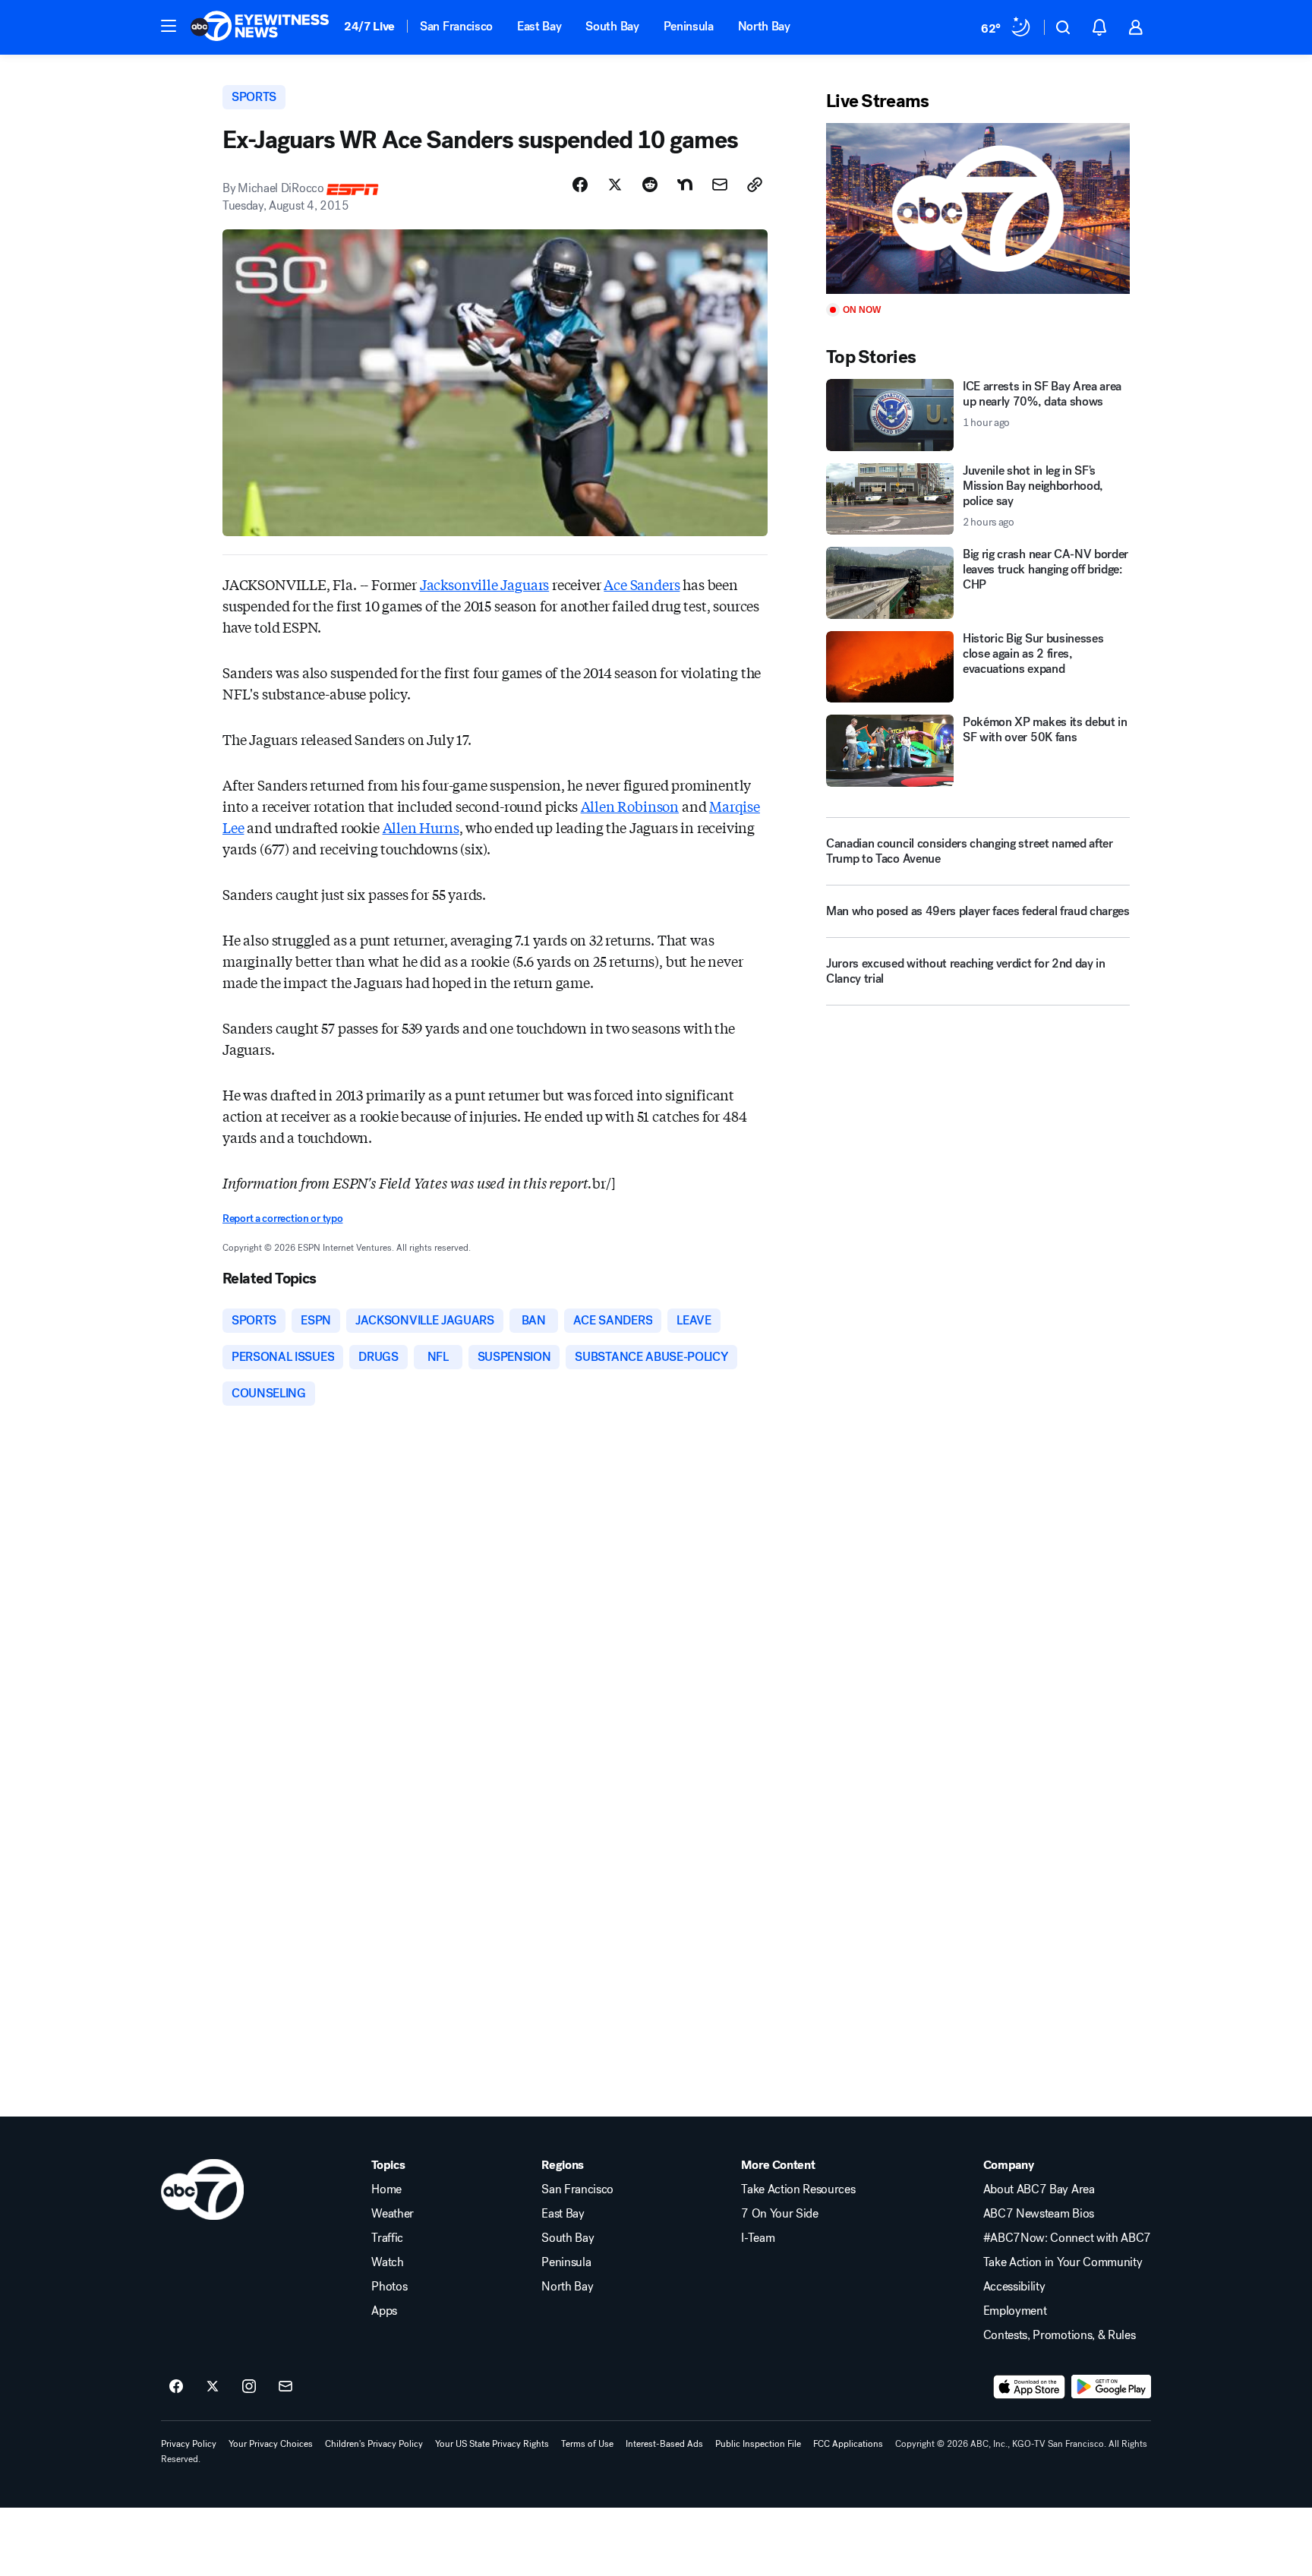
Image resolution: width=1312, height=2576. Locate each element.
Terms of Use (587, 2444)
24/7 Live (369, 26)
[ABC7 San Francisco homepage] (260, 27)
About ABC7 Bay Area (1039, 2189)
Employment (1015, 2311)
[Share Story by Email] (720, 185)
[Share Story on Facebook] (580, 185)
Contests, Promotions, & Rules (1060, 2335)
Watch (387, 2262)
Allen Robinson (630, 806)
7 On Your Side (780, 2214)
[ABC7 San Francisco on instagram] (249, 2387)
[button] (169, 26)
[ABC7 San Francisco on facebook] (176, 2387)
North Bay (764, 26)
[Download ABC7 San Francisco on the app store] (1030, 2387)
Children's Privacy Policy (374, 2444)
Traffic (387, 2238)
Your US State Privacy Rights (492, 2444)
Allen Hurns (421, 827)
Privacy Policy (189, 2444)
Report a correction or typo (282, 1219)
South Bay (612, 26)
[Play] (978, 208)
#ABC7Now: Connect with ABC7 (1067, 2238)
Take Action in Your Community (1063, 2262)
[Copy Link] (755, 185)
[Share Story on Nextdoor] (685, 185)
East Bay (539, 26)
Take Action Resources (798, 2189)
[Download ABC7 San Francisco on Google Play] (1111, 2387)
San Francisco (456, 26)
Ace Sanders (642, 584)
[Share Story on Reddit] (650, 185)
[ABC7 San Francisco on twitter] (213, 2387)
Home (386, 2189)
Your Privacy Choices (271, 2444)
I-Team (758, 2238)
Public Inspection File (758, 2444)
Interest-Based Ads (664, 2444)
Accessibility (1014, 2287)
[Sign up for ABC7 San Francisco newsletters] (285, 2387)
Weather (393, 2214)
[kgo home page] (202, 2189)
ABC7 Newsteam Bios (1039, 2214)
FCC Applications (848, 2444)
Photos (389, 2287)
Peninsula (689, 26)
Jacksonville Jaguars (484, 584)
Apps (384, 2311)
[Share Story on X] (615, 185)
